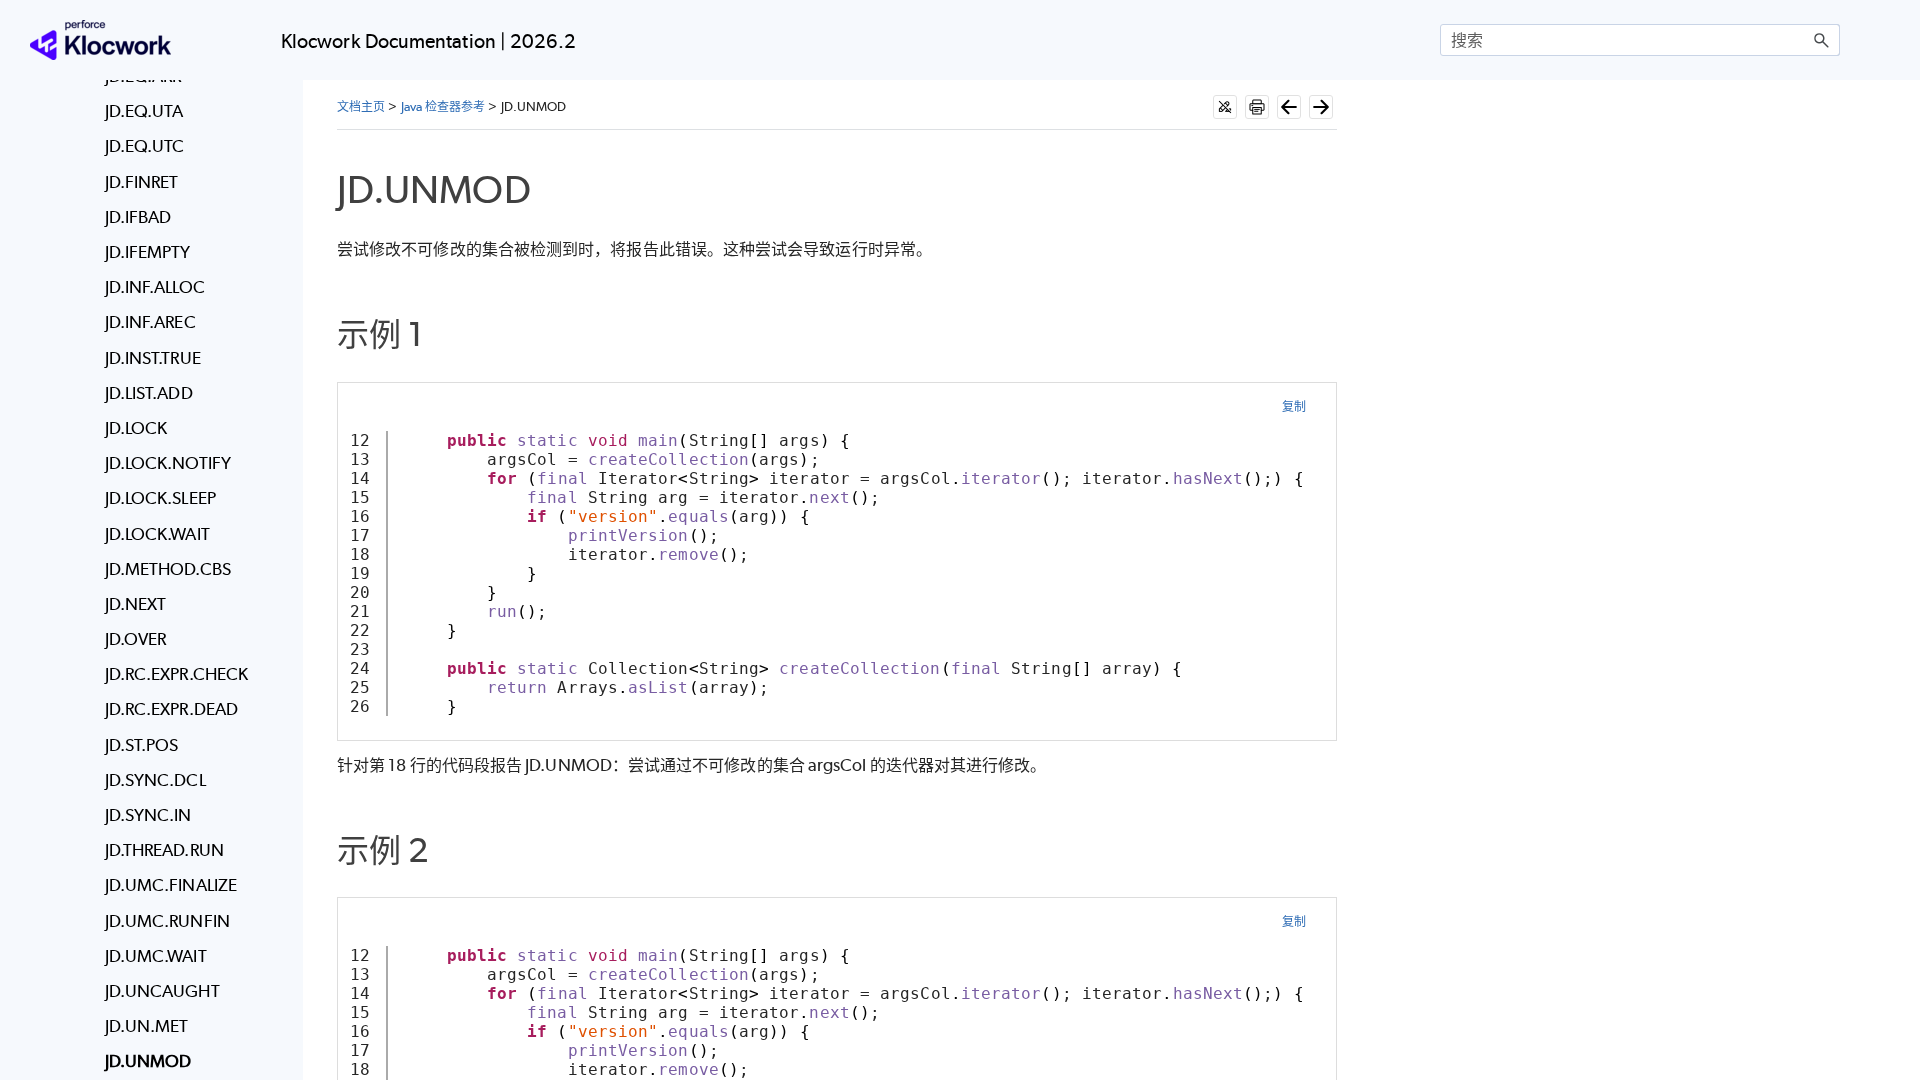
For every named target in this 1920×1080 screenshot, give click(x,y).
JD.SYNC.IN (148, 815)
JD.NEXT (136, 604)
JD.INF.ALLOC (155, 287)
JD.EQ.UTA (144, 111)
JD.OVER (136, 639)
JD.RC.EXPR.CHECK (176, 674)
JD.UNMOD (148, 1061)
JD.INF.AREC (150, 322)
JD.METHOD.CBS (168, 569)
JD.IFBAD (138, 217)
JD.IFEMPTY (148, 252)
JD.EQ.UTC (145, 146)
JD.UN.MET (147, 1026)
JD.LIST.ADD (149, 393)
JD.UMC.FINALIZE (171, 885)
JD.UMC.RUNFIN (167, 921)
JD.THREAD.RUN (164, 850)
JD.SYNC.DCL (155, 780)
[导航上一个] (1289, 107)
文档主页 (361, 106)
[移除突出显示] (1225, 107)
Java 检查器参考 (443, 106)
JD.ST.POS (142, 745)
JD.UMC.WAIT (156, 956)
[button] (1822, 40)
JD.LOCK (136, 428)
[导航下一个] (1321, 107)
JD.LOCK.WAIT (157, 534)
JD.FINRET (142, 182)
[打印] (1257, 107)
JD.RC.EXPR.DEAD (171, 709)
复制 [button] (1294, 406)
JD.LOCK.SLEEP (160, 498)
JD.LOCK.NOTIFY (168, 463)
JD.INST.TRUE (153, 358)
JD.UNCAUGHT (162, 991)
